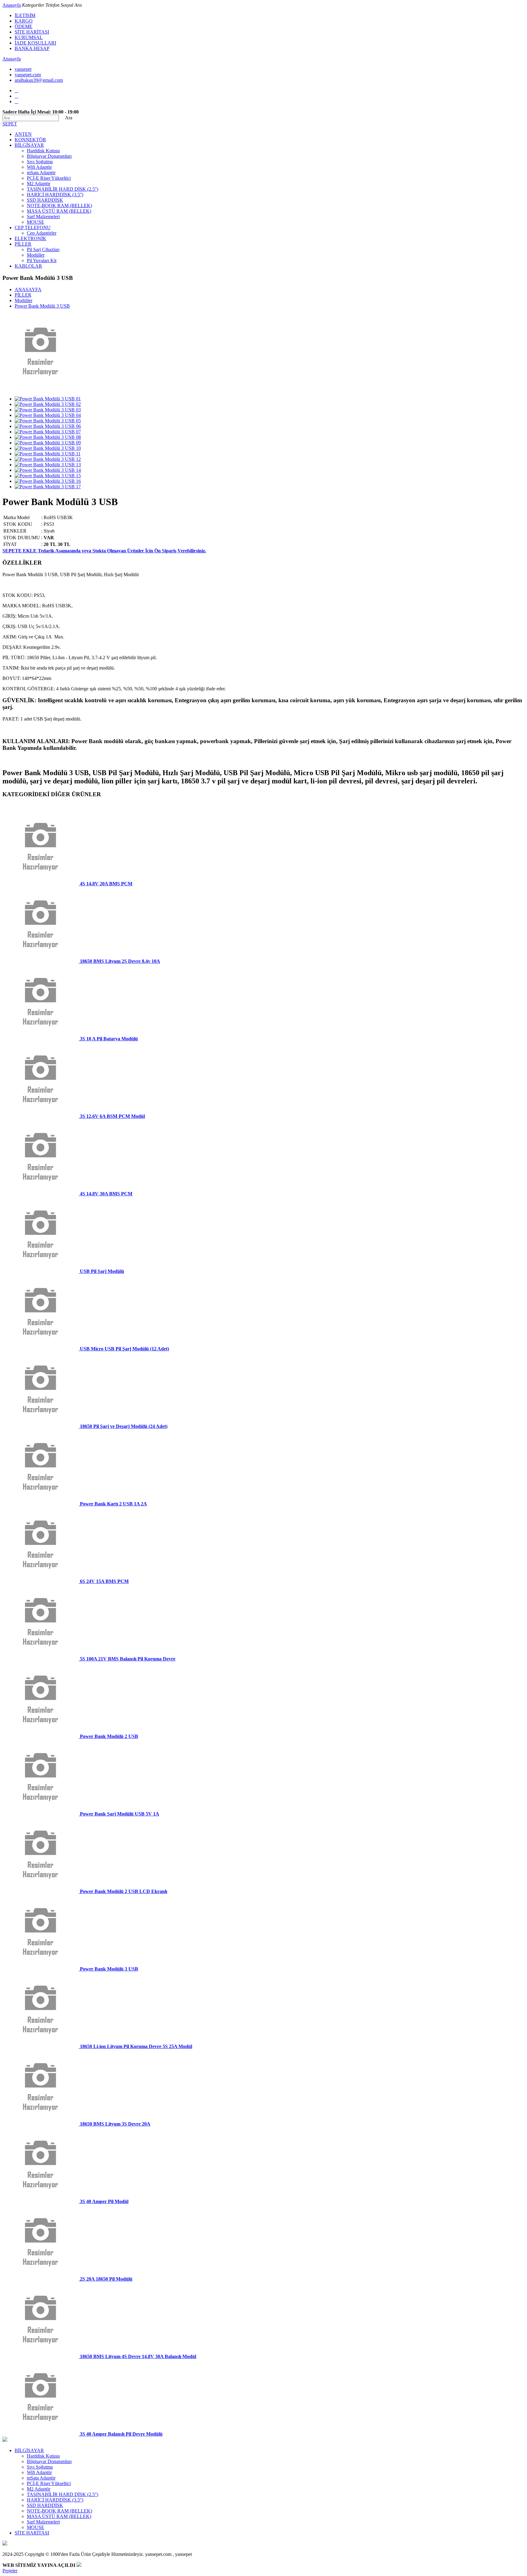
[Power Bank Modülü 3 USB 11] (48, 454)
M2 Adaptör (39, 184)
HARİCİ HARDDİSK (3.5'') (55, 195)
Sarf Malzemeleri (43, 217)
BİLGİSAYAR (29, 145)
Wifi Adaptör (39, 167)
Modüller (36, 255)
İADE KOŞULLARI (35, 43)
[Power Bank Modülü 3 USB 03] (48, 410)
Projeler (10, 2571)
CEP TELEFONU (33, 228)
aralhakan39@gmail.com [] (39, 80)
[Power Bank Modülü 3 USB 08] (48, 437)
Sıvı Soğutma (40, 162)
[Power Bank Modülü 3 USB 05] (48, 421)
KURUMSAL (29, 37)
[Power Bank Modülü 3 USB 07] (48, 432)
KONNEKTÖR (30, 140)
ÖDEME (23, 26)
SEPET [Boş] (10, 124)
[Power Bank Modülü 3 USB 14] (48, 470)
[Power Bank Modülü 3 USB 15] (48, 476)
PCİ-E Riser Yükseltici (49, 178)
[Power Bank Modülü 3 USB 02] (48, 404)
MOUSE (36, 222)
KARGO (24, 21)
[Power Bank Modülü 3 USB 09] (48, 443)
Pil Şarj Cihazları (43, 249)
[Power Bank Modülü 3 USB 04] (48, 415)
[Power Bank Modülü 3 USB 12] (48, 459)
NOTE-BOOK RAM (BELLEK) (59, 206)
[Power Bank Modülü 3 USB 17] (48, 487)
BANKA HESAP (32, 48)
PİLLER (23, 244)
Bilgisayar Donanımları (49, 156)
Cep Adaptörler (42, 233)
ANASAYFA (28, 289)
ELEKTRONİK (30, 238)
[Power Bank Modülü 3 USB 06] (48, 426)
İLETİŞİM (25, 15)
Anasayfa (12, 5)
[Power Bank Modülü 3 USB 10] (48, 448)
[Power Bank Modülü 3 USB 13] (48, 465)
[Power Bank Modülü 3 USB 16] (48, 481)
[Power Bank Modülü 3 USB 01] (48, 399)
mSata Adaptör (41, 173)
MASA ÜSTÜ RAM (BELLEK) (59, 211)
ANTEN (23, 134)
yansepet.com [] (28, 75)
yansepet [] (23, 69)
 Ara (66, 118)
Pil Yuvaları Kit (42, 260)
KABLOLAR (28, 266)
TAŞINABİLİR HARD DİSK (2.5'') (63, 189)
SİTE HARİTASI (32, 32)
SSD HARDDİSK (45, 200)
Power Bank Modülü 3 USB (42, 306)
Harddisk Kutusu (43, 151)
